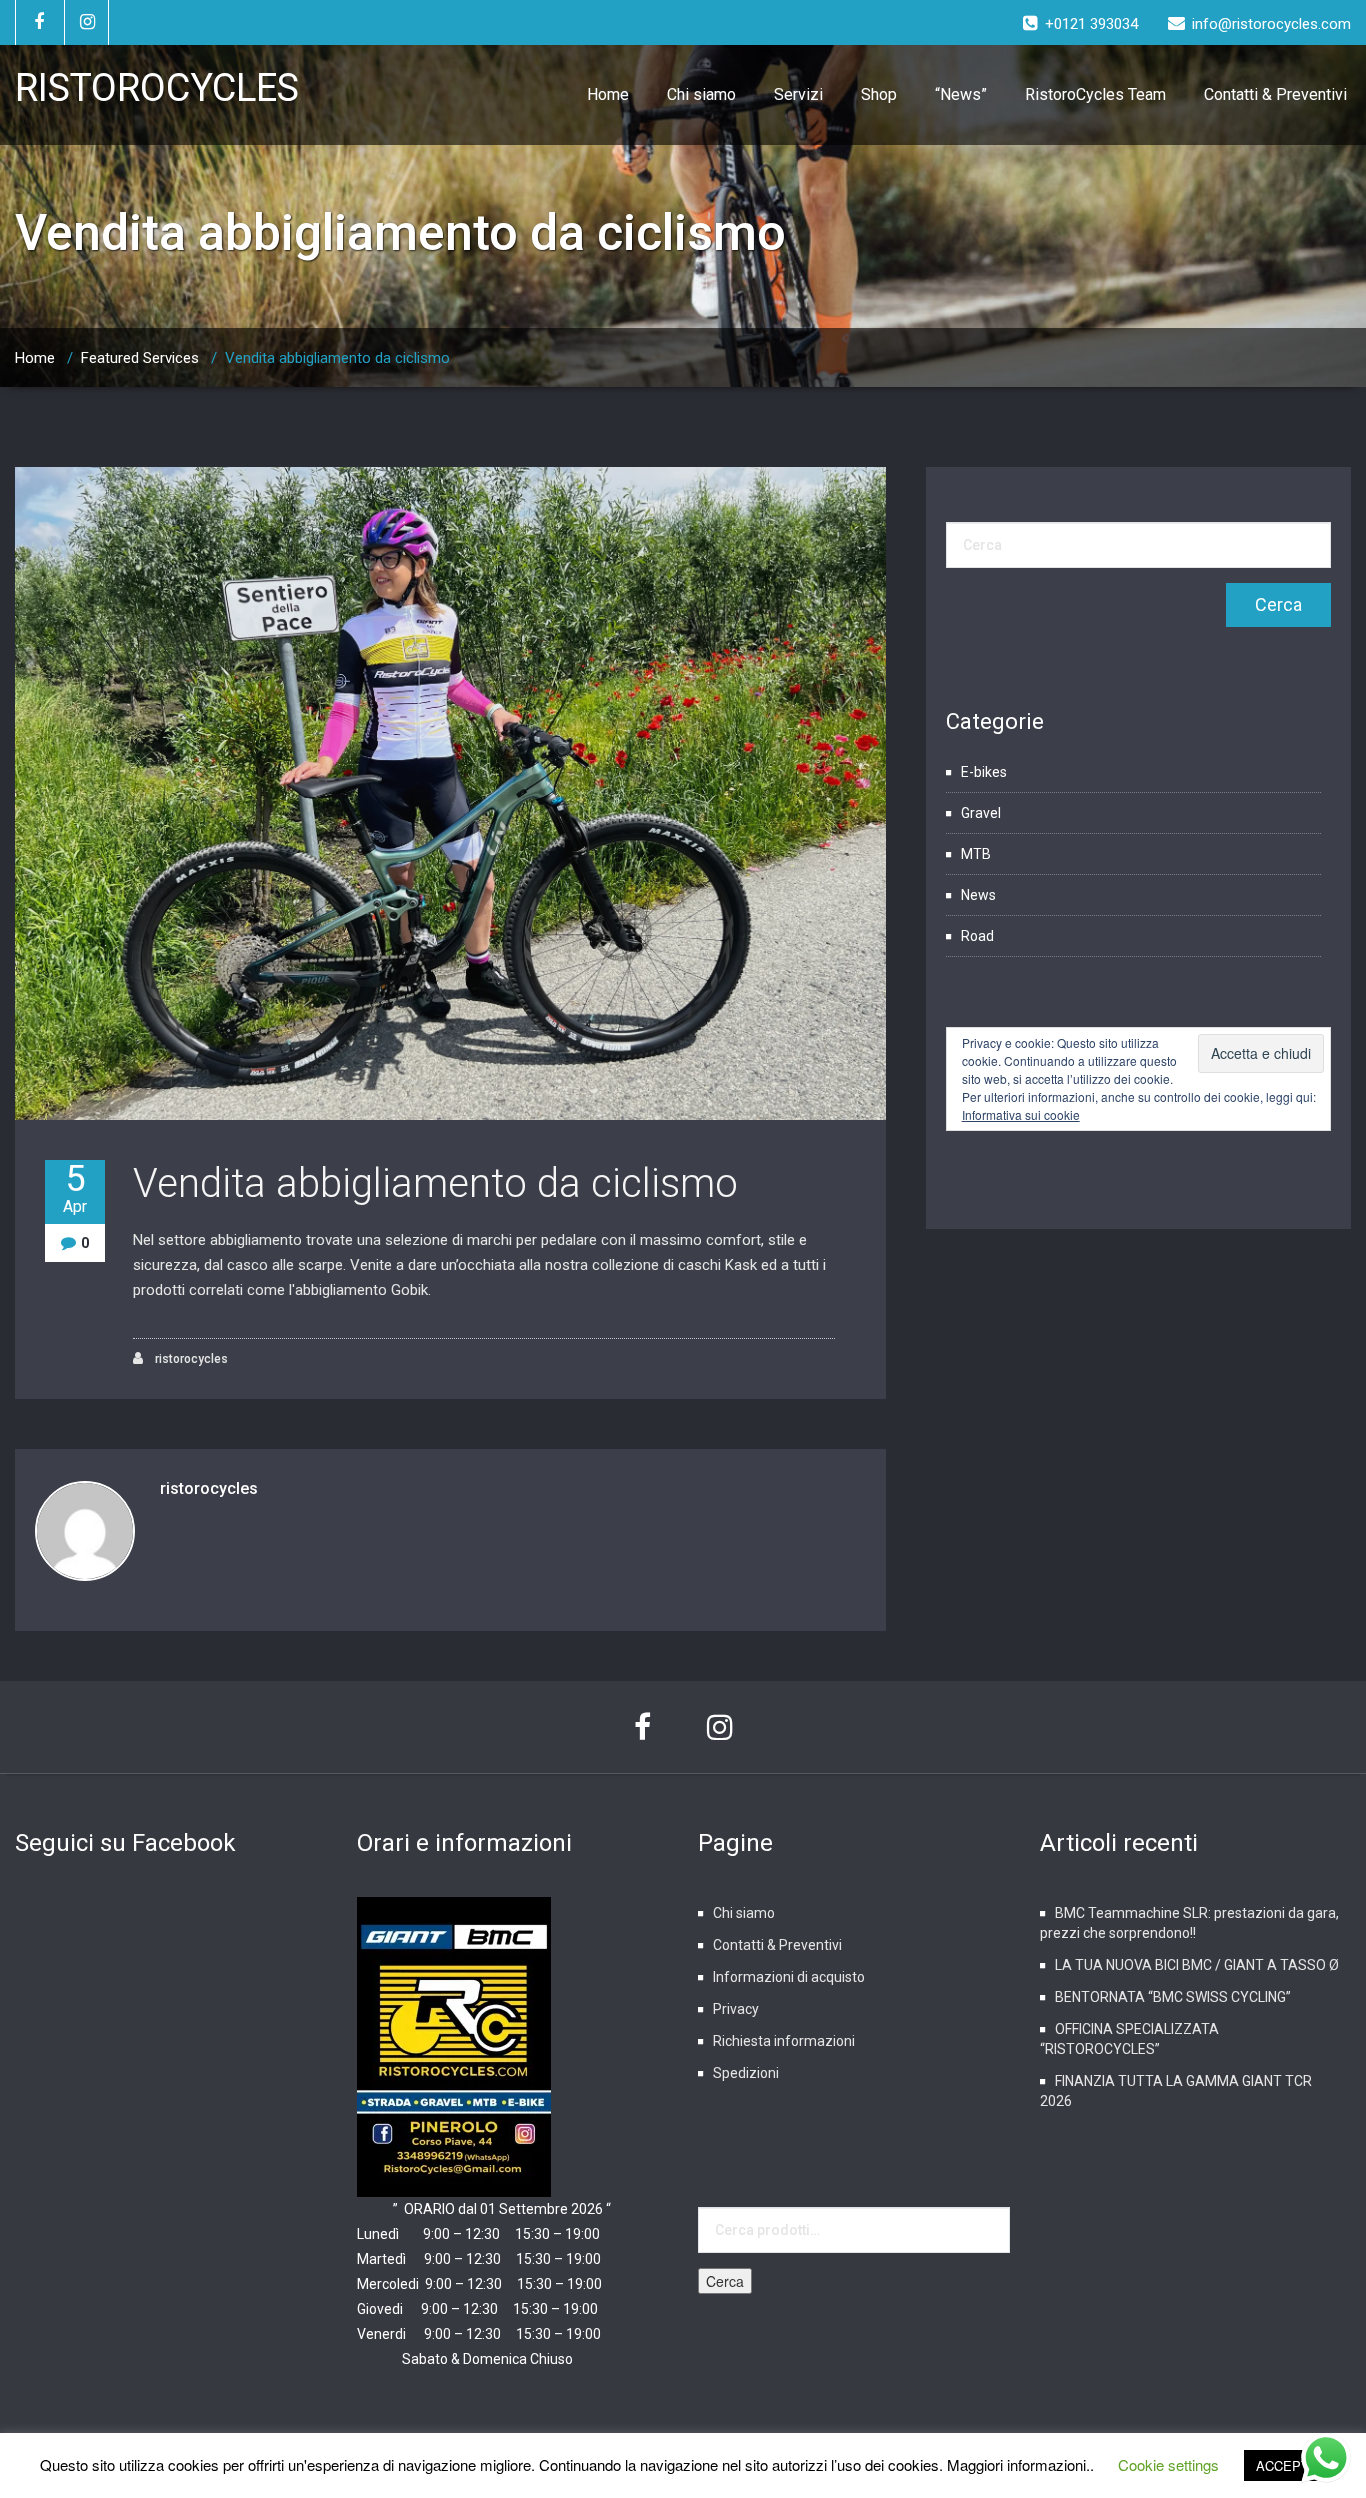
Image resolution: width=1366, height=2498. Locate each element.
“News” (961, 94)
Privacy (736, 2009)
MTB (976, 854)
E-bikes (984, 772)
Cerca (725, 2281)
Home (608, 94)
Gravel (981, 813)
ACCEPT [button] (1282, 2465)
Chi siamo (701, 94)
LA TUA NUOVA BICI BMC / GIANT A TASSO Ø (1197, 1965)
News (978, 895)
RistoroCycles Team (1095, 94)
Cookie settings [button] (1168, 2464)
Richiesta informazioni (784, 2041)
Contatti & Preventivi (1275, 94)
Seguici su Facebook (125, 1843)
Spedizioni (746, 2073)
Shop (879, 94)
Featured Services (140, 358)
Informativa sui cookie (1021, 1114)
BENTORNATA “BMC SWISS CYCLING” (1173, 1997)
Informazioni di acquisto (789, 1977)
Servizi (798, 94)
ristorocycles (190, 1359)
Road (977, 936)
